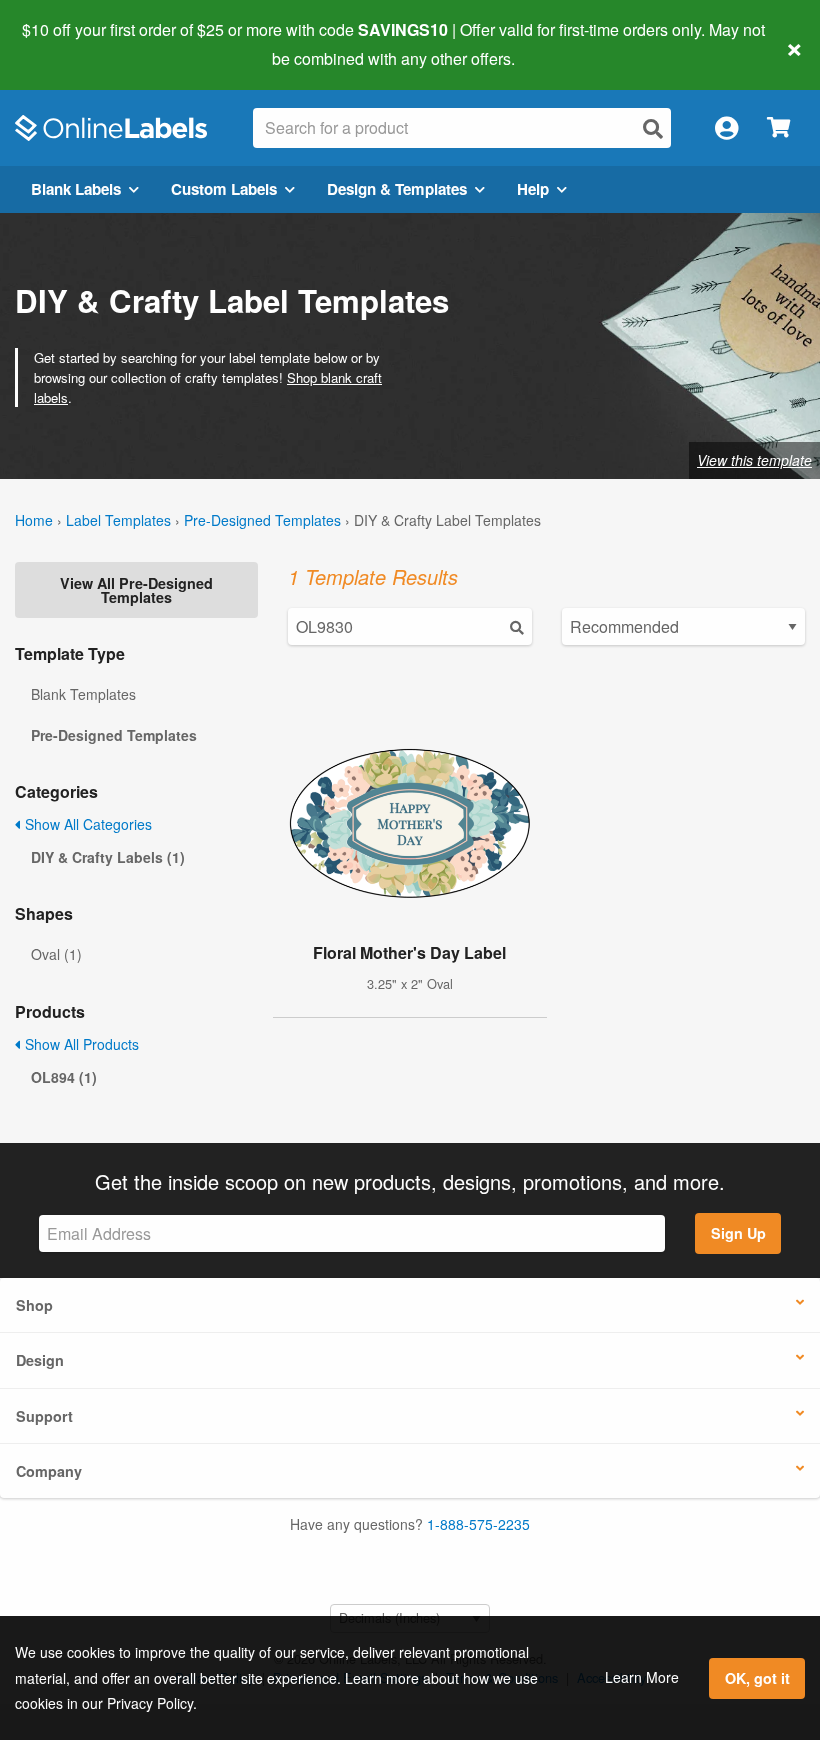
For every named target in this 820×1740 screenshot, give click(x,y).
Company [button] (49, 1471)
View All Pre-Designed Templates (136, 590)
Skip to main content (72, 44)
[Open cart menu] (778, 128)
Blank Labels (76, 189)
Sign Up (738, 1233)
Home (34, 520)
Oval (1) (56, 954)
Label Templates (118, 520)
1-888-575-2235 (478, 1524)
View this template (754, 460)
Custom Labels (224, 189)
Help (533, 189)
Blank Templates (83, 694)
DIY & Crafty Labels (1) (108, 857)
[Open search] (653, 128)
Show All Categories (86, 824)
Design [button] (40, 1360)
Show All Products (80, 1044)
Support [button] (44, 1416)
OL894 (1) (64, 1077)
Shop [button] (34, 1305)
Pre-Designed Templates (262, 520)
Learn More (642, 1677)
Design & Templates (397, 189)
